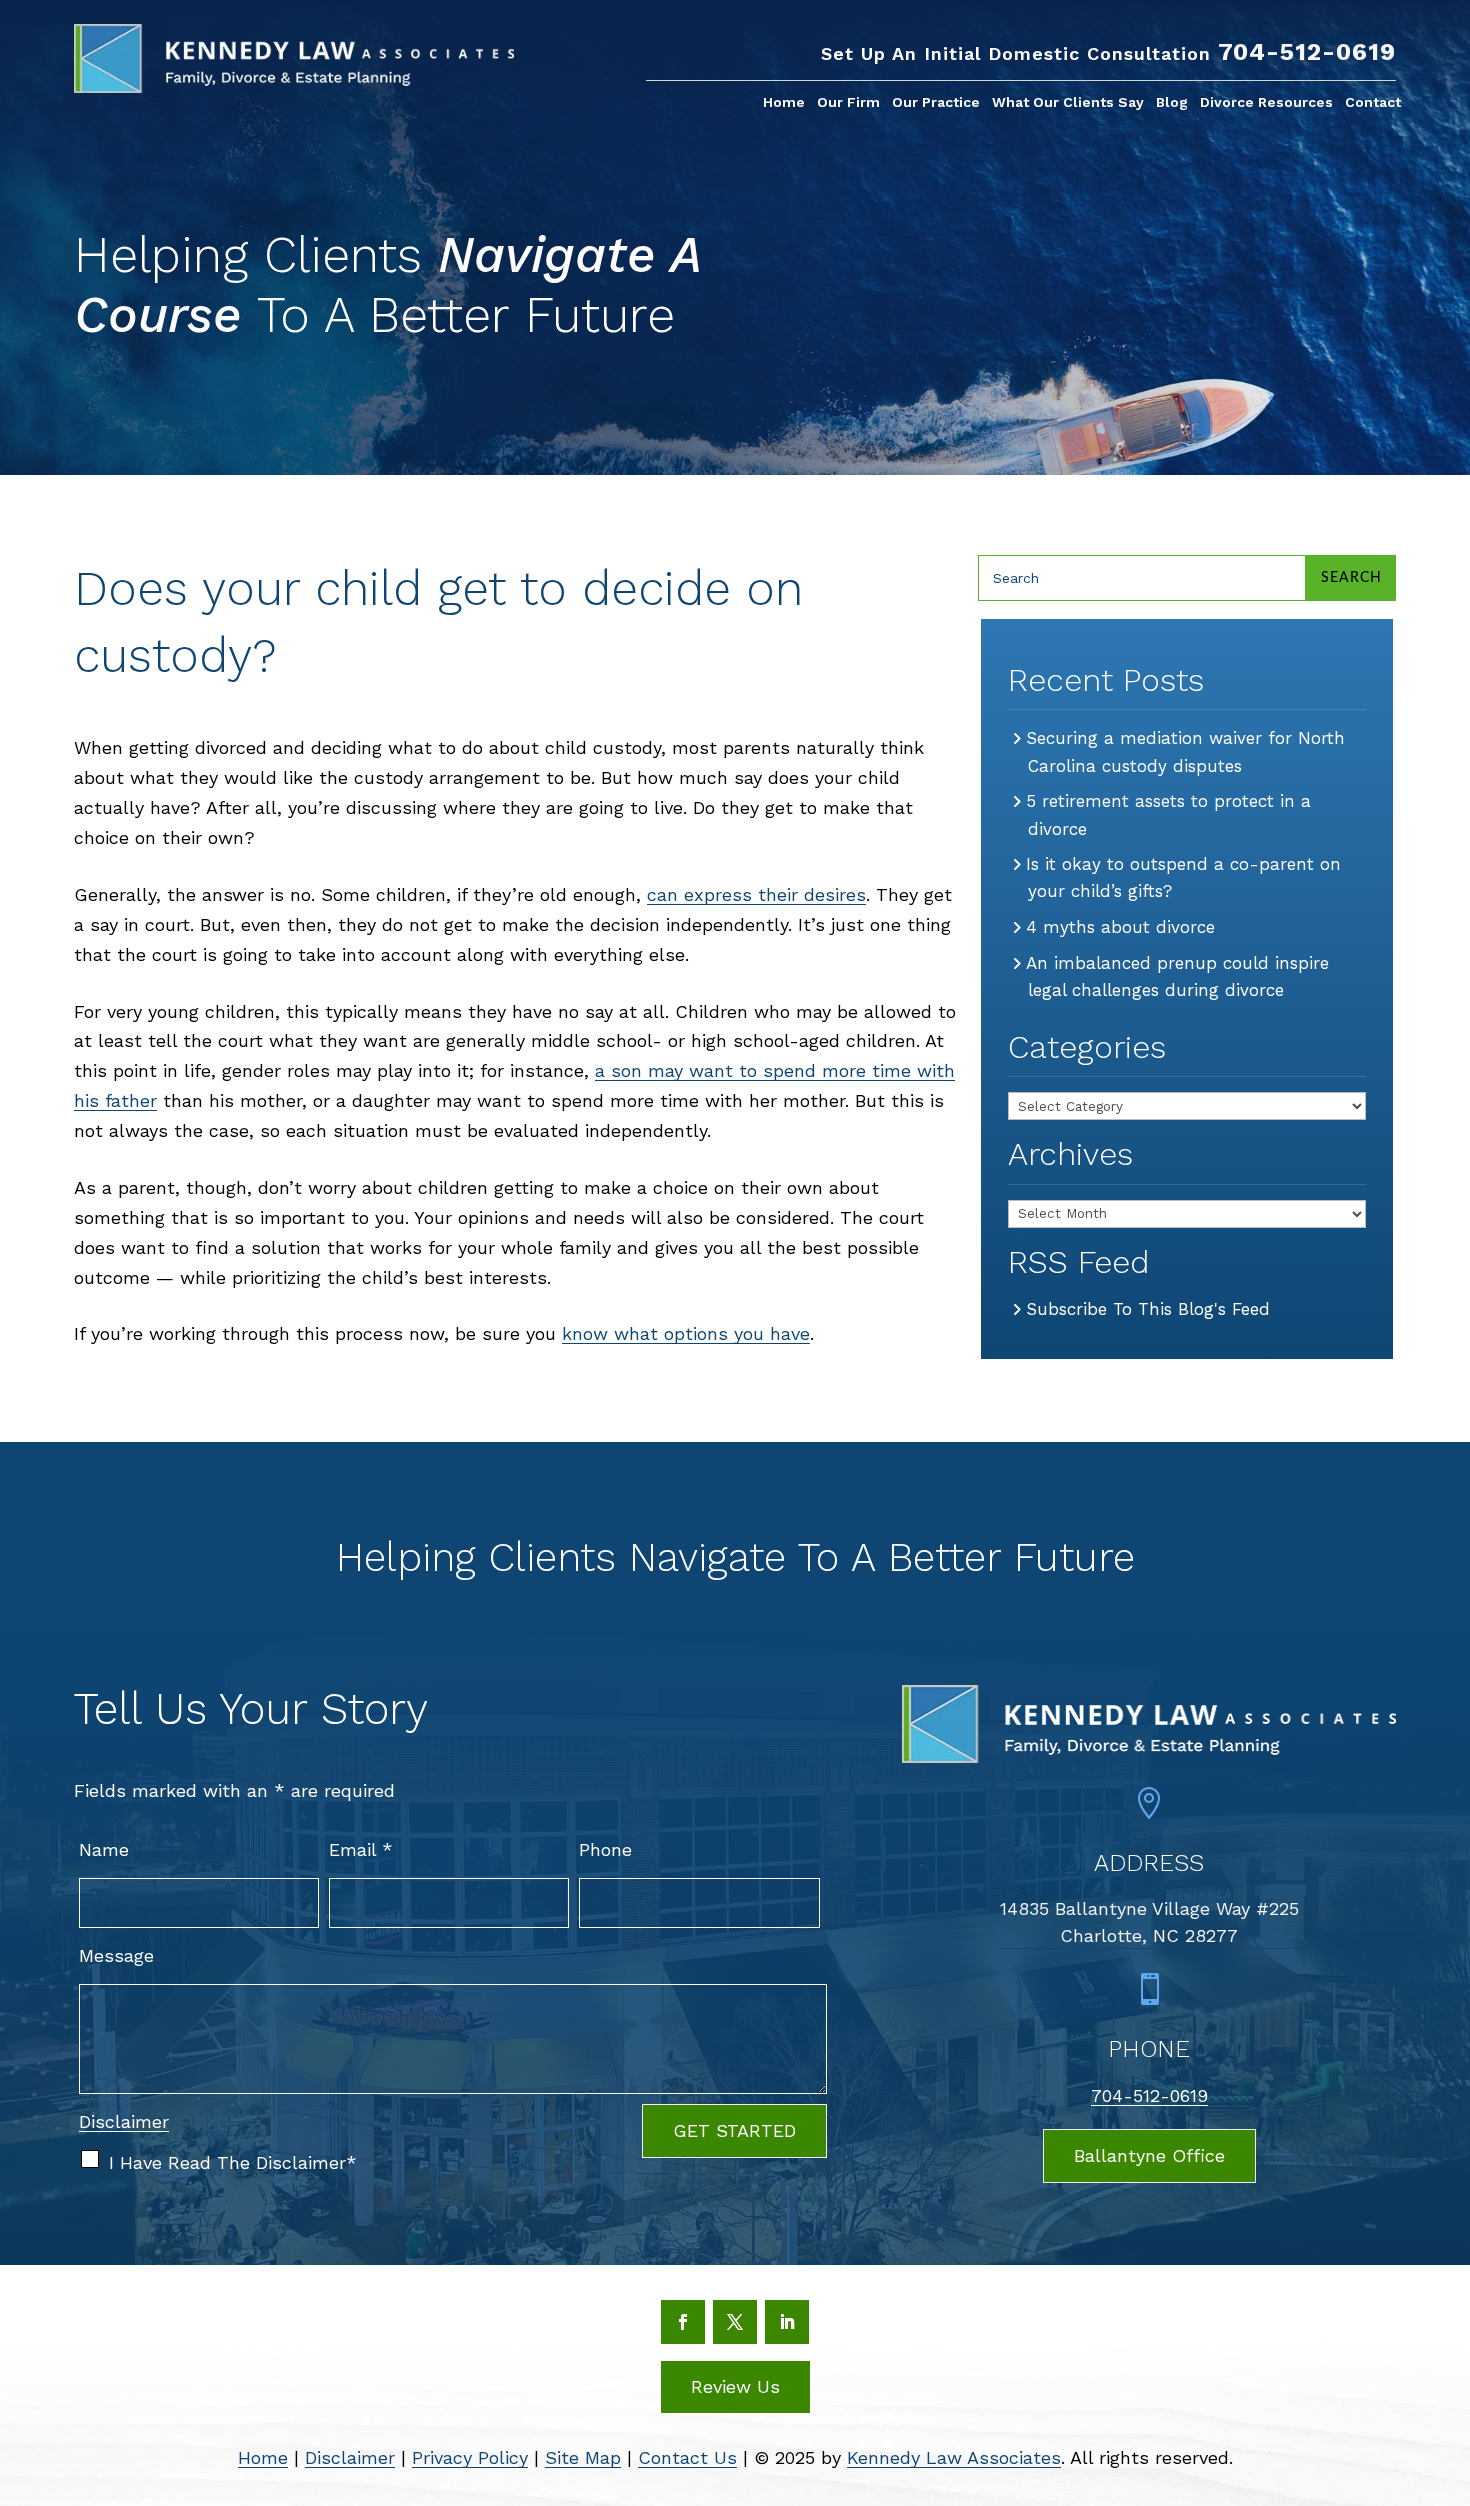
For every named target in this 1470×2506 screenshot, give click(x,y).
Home (784, 102)
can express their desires (756, 894)
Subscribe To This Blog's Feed (1149, 1309)
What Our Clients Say (1068, 102)
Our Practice (936, 102)
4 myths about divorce (1121, 927)
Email (361, 1849)
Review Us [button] (735, 2386)
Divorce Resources (1266, 102)
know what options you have (686, 1333)
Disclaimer (124, 2121)
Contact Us (687, 2457)
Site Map (583, 2457)
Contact (1373, 102)
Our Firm (848, 102)
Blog (1172, 102)
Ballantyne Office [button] (1149, 2155)
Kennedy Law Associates (954, 2457)
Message (116, 1955)
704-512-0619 (1307, 52)
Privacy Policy (470, 2457)
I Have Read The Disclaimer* (233, 2162)
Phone (605, 1849)
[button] (1446, 2360)
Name (104, 1849)
